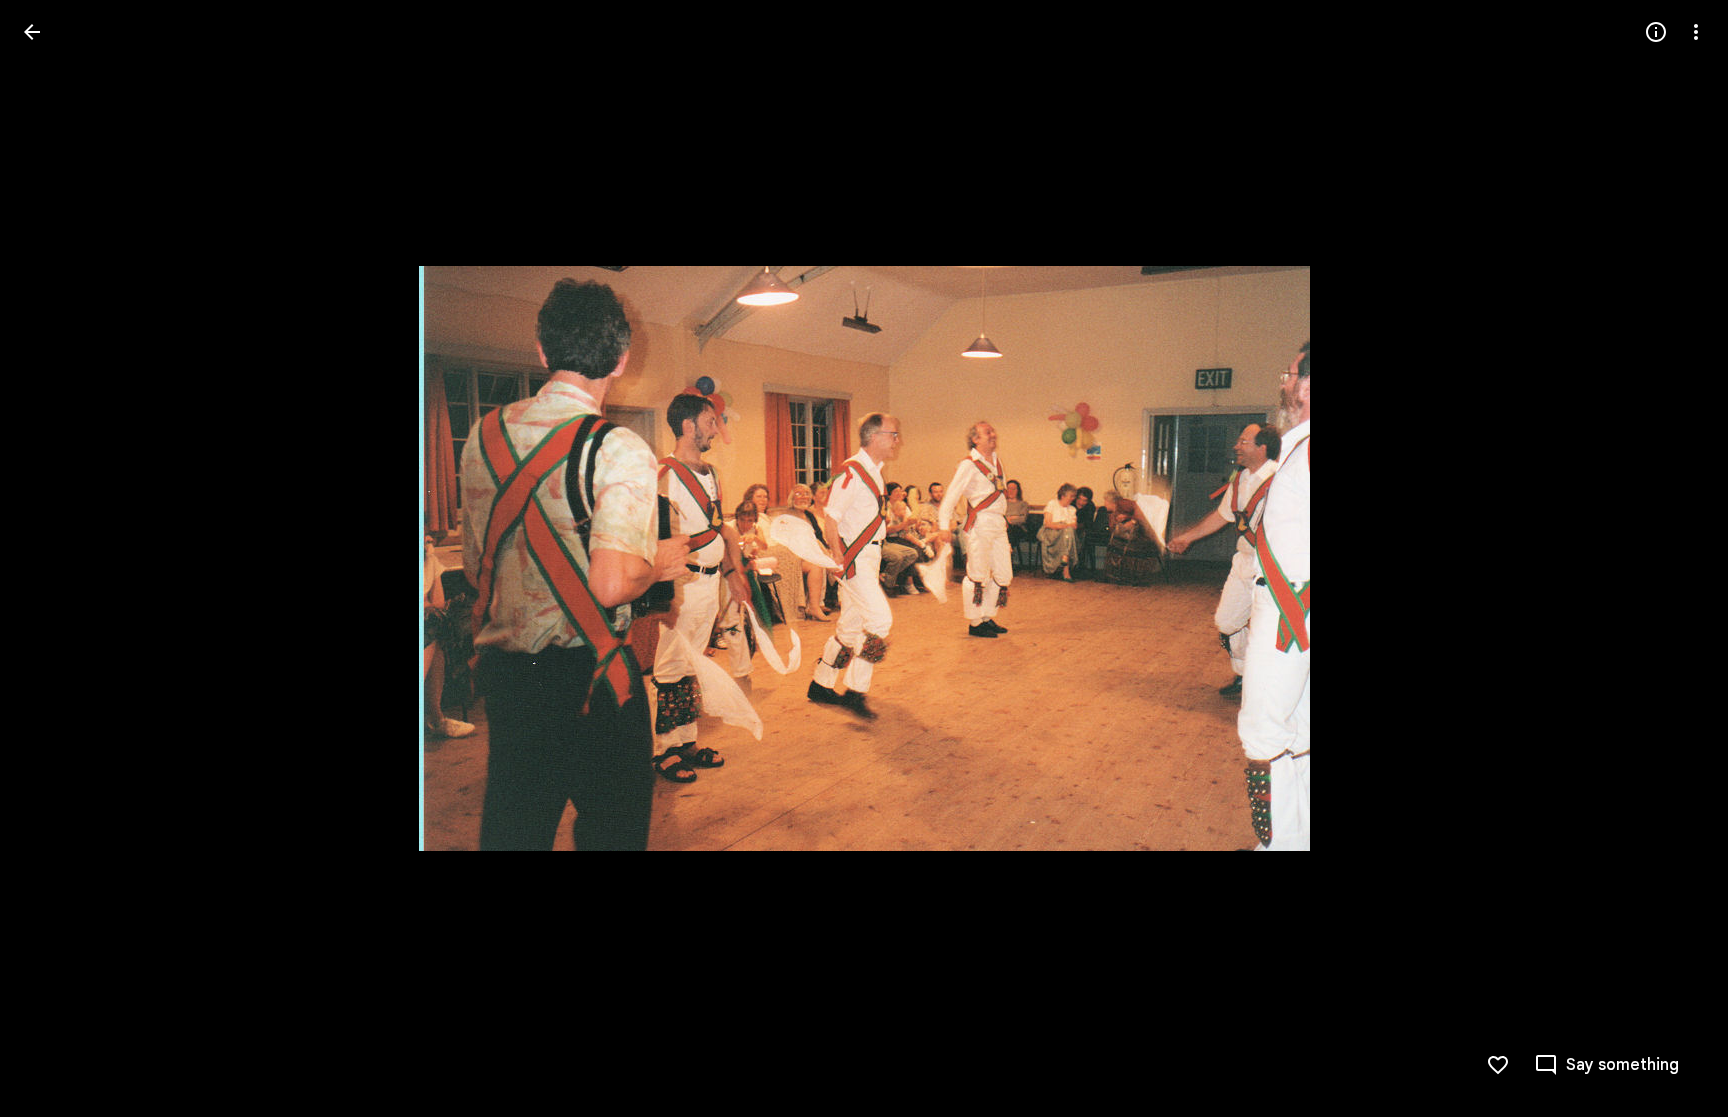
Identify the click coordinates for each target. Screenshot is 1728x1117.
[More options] (1696, 32)
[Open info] (1656, 32)
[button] (56, 559)
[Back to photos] (32, 32)
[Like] (1498, 1065)
